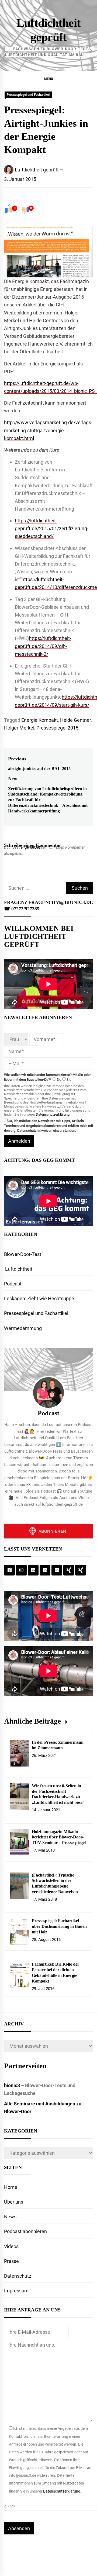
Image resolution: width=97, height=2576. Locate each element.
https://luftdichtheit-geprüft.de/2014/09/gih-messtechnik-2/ (43, 646)
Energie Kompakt (40, 720)
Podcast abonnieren (25, 2231)
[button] (48, 79)
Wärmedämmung (23, 1328)
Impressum (16, 2291)
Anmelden (19, 1141)
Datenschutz (18, 2276)
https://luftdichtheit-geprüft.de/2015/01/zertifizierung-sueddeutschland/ (52, 528)
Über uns (14, 2202)
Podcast (13, 1284)
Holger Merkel (19, 728)
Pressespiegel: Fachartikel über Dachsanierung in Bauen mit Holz (59, 1926)
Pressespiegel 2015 (57, 728)
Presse (11, 2261)
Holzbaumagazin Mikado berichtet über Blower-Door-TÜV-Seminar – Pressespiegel (59, 1837)
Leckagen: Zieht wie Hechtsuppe (39, 1298)
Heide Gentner (75, 720)
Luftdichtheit (18, 1269)
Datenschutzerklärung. (53, 1114)
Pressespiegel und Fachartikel (28, 95)
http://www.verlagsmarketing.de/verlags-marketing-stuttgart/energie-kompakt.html (48, 430)
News (10, 2217)
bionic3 (12, 2085)
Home (11, 2187)
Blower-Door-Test (23, 1254)
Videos (11, 2246)
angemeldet (30, 847)
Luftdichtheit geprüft (37, 170)
